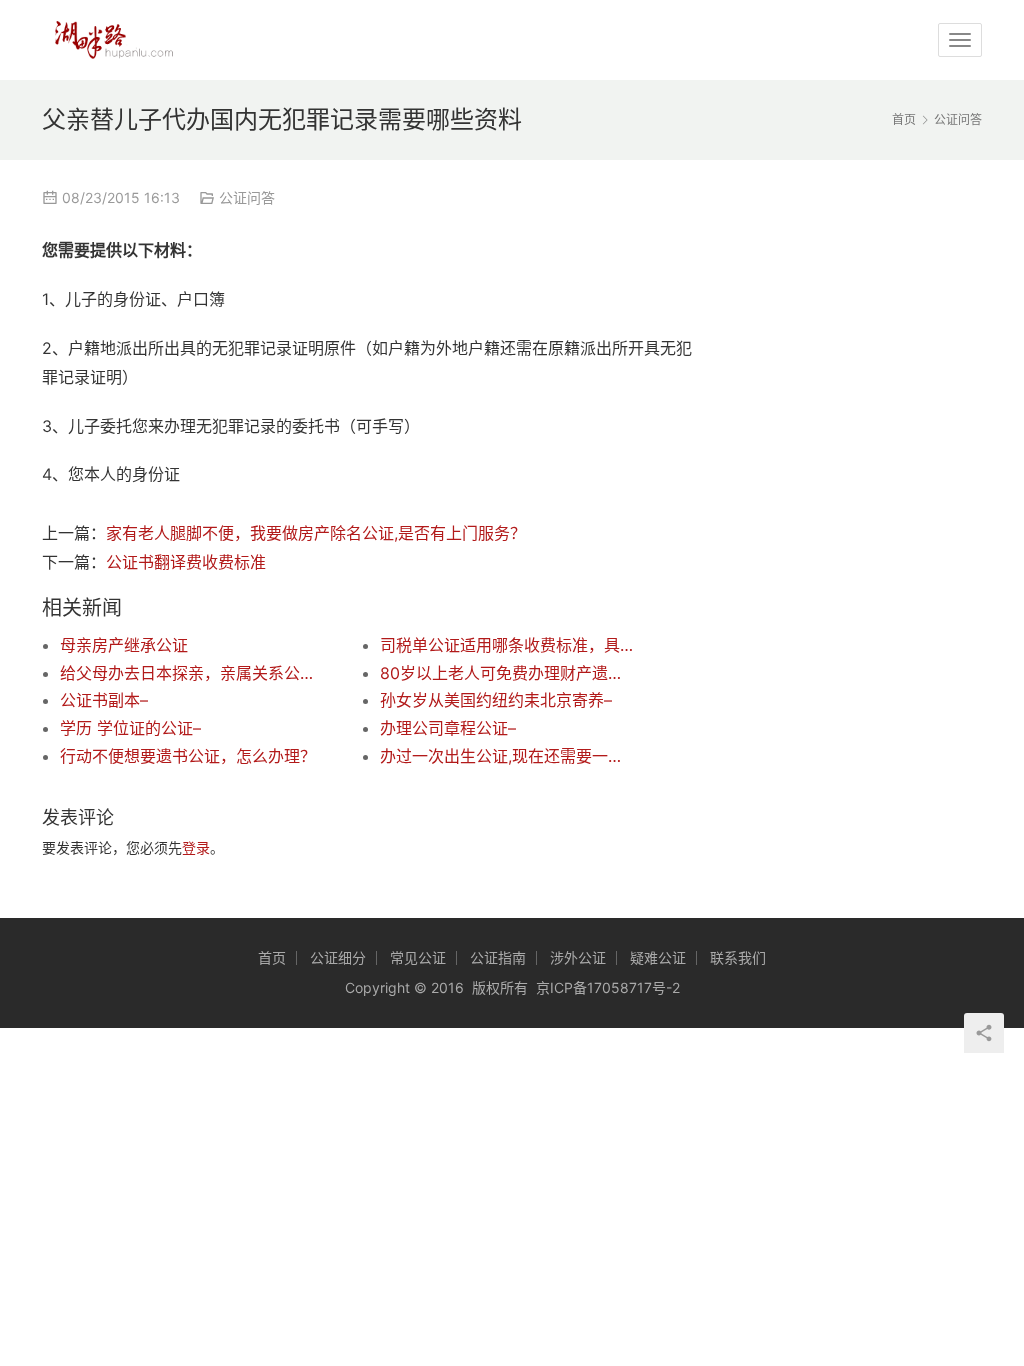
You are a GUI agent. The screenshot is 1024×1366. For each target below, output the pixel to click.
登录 (196, 847)
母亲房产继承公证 (124, 645)
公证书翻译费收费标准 (186, 562)
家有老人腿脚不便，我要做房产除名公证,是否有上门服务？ (316, 533)
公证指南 (498, 957)
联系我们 (738, 957)
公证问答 (247, 197)
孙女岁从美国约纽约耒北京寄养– (496, 700)
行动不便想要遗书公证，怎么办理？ (188, 756)
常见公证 (418, 957)
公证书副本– (104, 700)
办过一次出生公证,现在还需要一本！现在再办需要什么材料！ (508, 756)
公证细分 (338, 957)
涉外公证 (578, 957)
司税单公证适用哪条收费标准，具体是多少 (508, 645)
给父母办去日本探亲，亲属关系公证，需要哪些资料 (188, 673)
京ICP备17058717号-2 (608, 987)
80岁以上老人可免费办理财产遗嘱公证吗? (508, 673)
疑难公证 (658, 957)
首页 (904, 119)
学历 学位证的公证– (130, 728)
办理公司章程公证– (448, 728)
